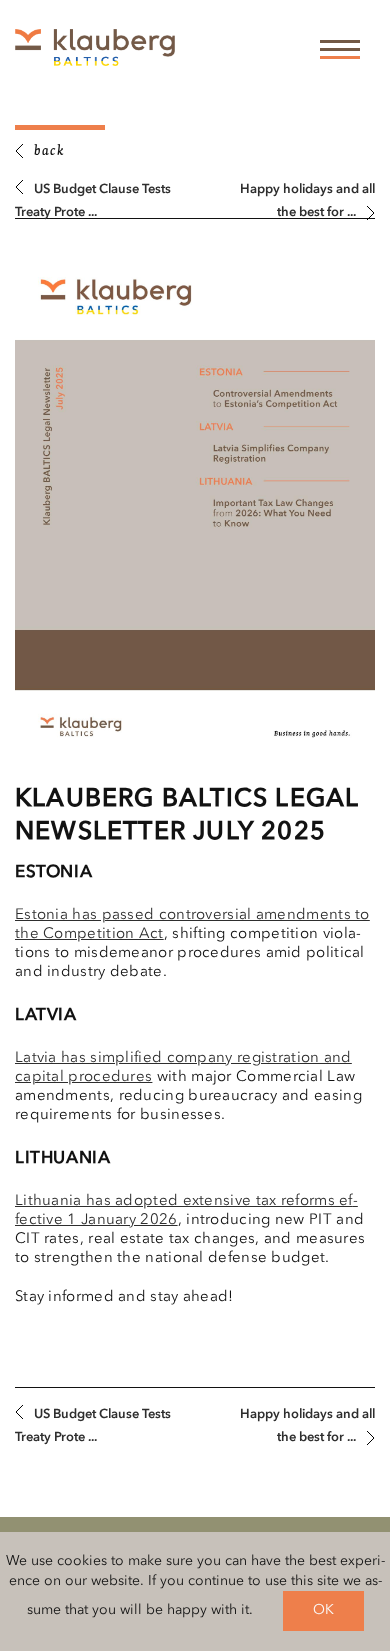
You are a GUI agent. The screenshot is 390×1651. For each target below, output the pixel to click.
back (49, 152)
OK (323, 1610)
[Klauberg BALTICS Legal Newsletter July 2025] (195, 508)
